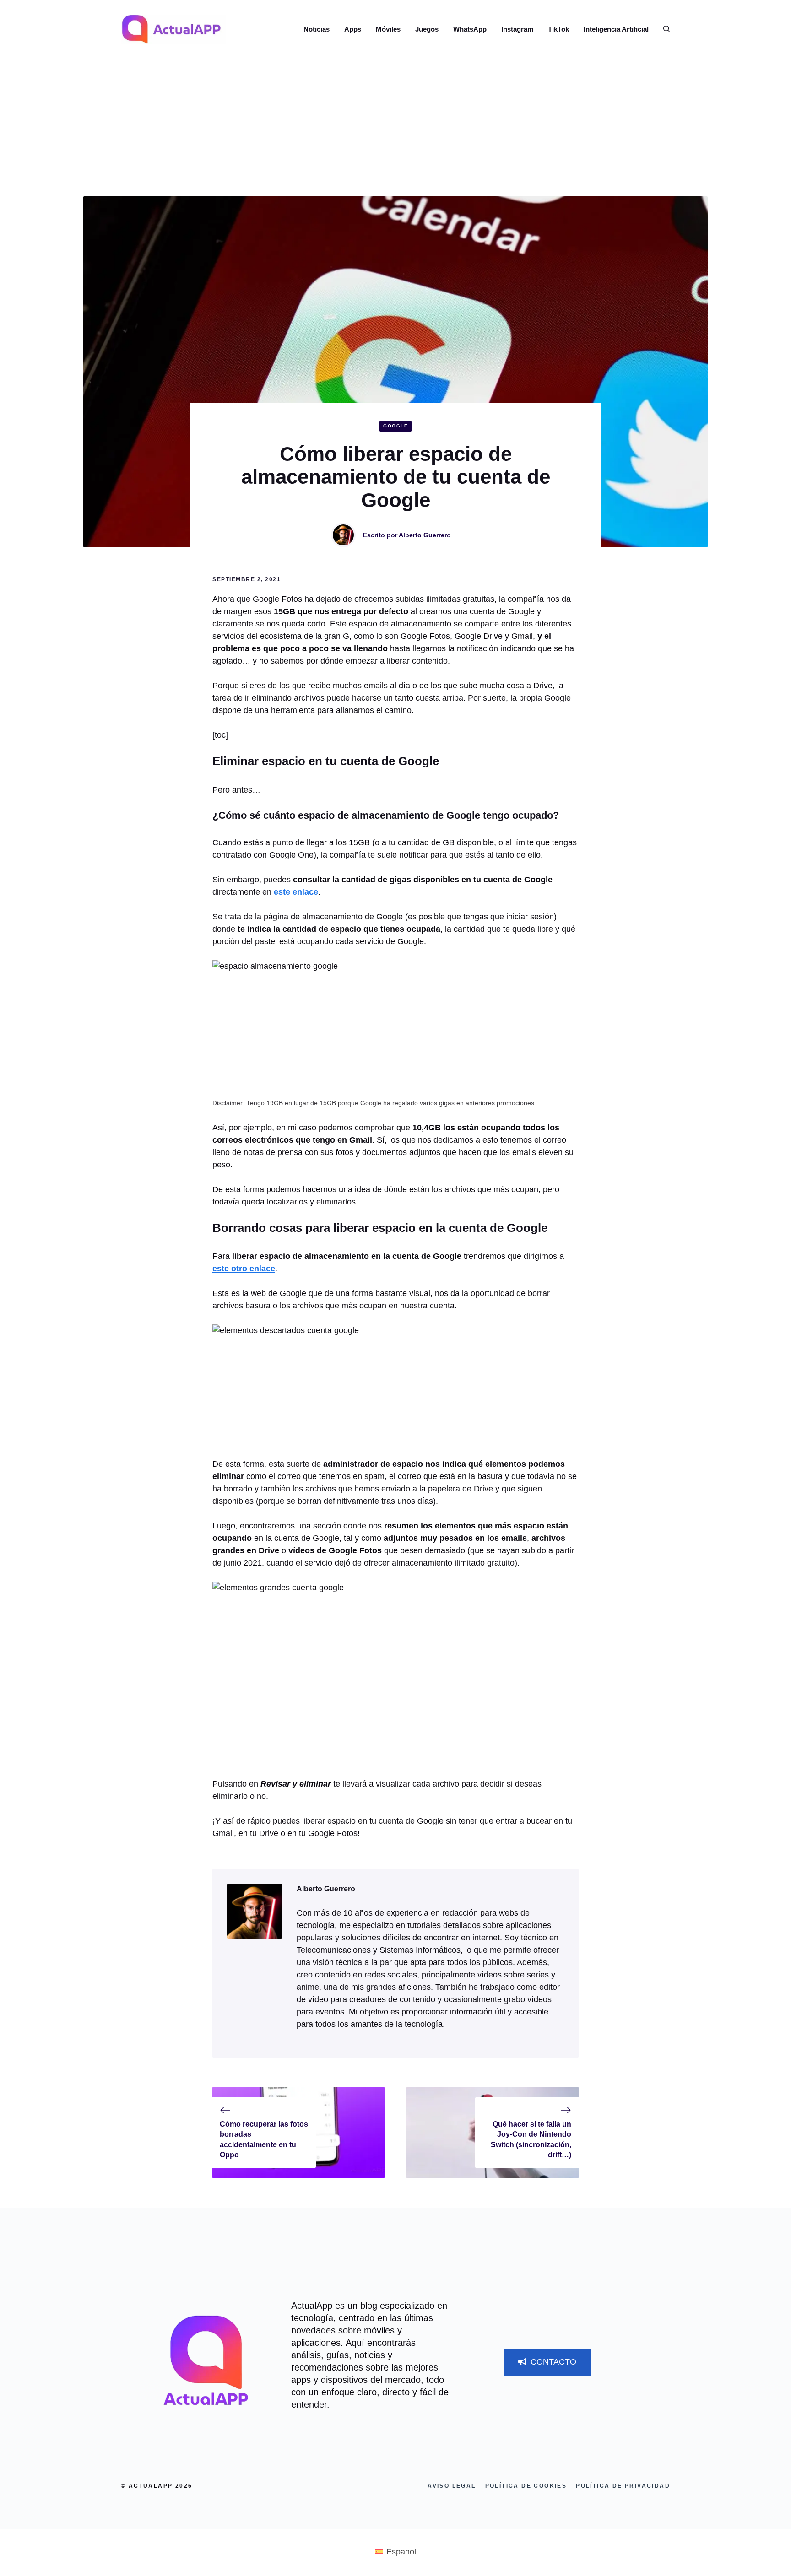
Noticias (317, 29)
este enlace (296, 892)
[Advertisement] (395, 128)
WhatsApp (470, 29)
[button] (663, 29)
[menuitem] (395, 2552)
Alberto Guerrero (425, 535)
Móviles (388, 29)
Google (395, 426)
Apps (353, 29)
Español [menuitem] (401, 2552)
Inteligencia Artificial (616, 29)
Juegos (427, 29)
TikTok (558, 29)
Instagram (517, 29)
